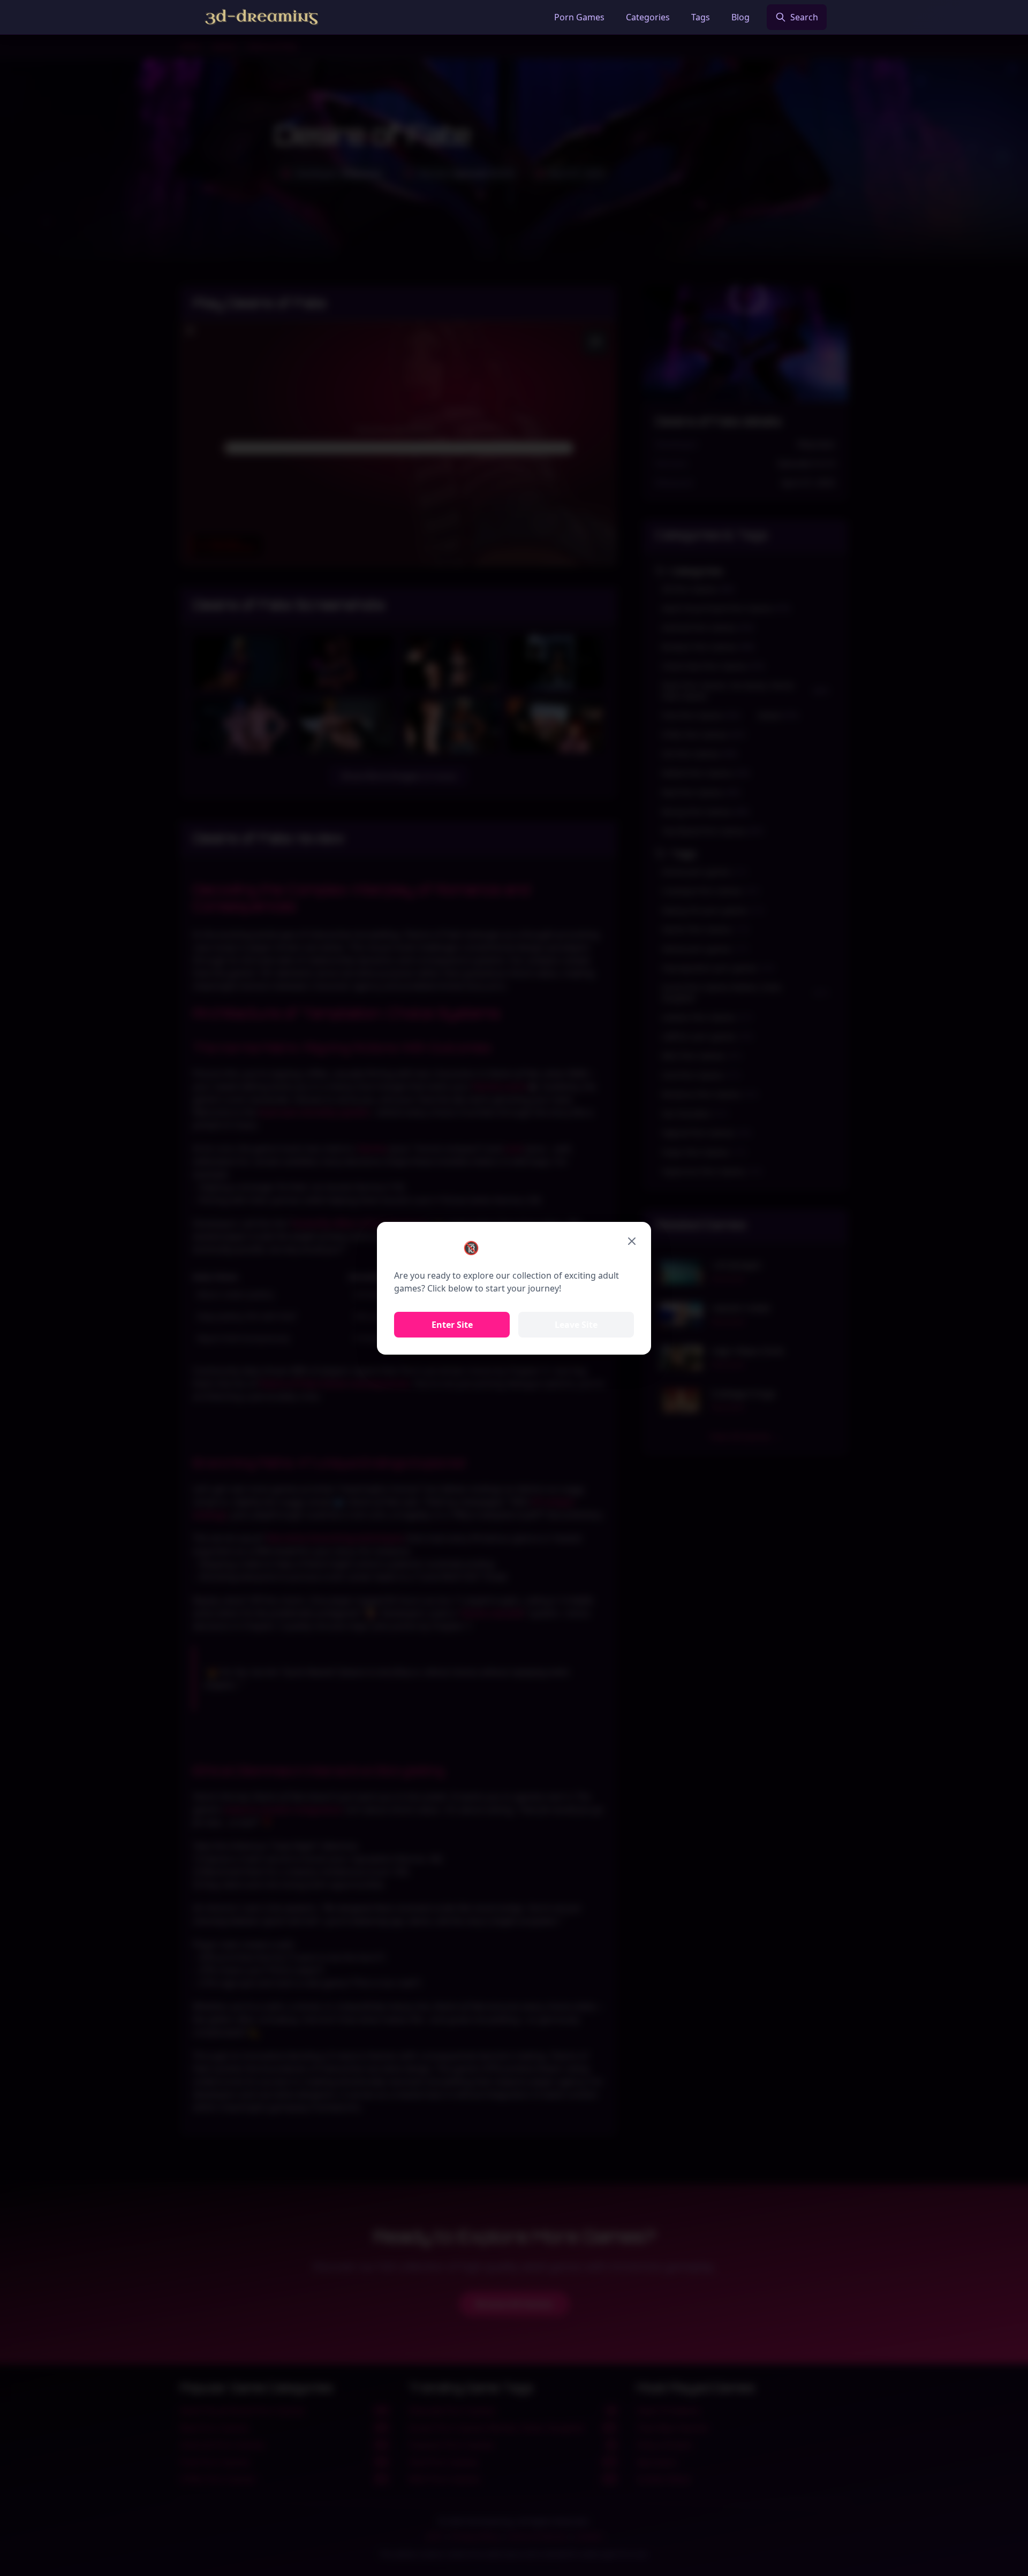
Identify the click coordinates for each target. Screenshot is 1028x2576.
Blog (740, 17)
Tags (701, 17)
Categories (648, 17)
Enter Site (452, 1325)
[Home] (262, 17)
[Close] (632, 1241)
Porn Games (579, 17)
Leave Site (576, 1325)
